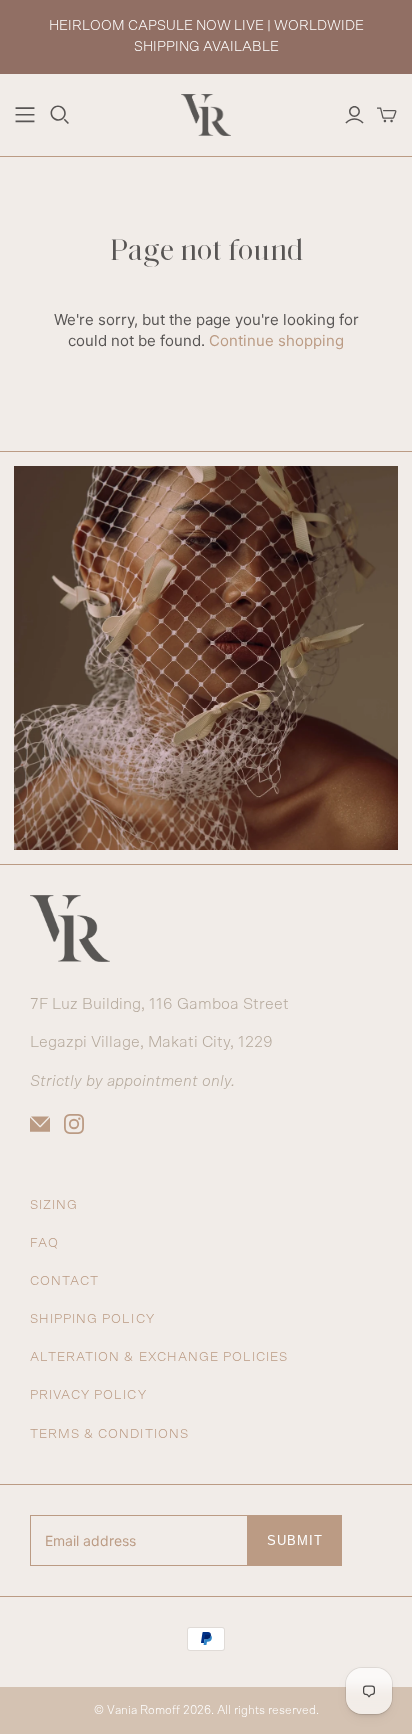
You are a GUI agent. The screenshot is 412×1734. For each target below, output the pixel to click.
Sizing (54, 1205)
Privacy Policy (88, 1395)
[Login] (354, 115)
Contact (64, 1281)
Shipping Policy (92, 1319)
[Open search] (60, 115)
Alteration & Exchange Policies (159, 1357)
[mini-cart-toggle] (387, 115)
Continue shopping (276, 340)
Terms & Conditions (109, 1434)
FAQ (44, 1243)
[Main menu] (25, 115)
